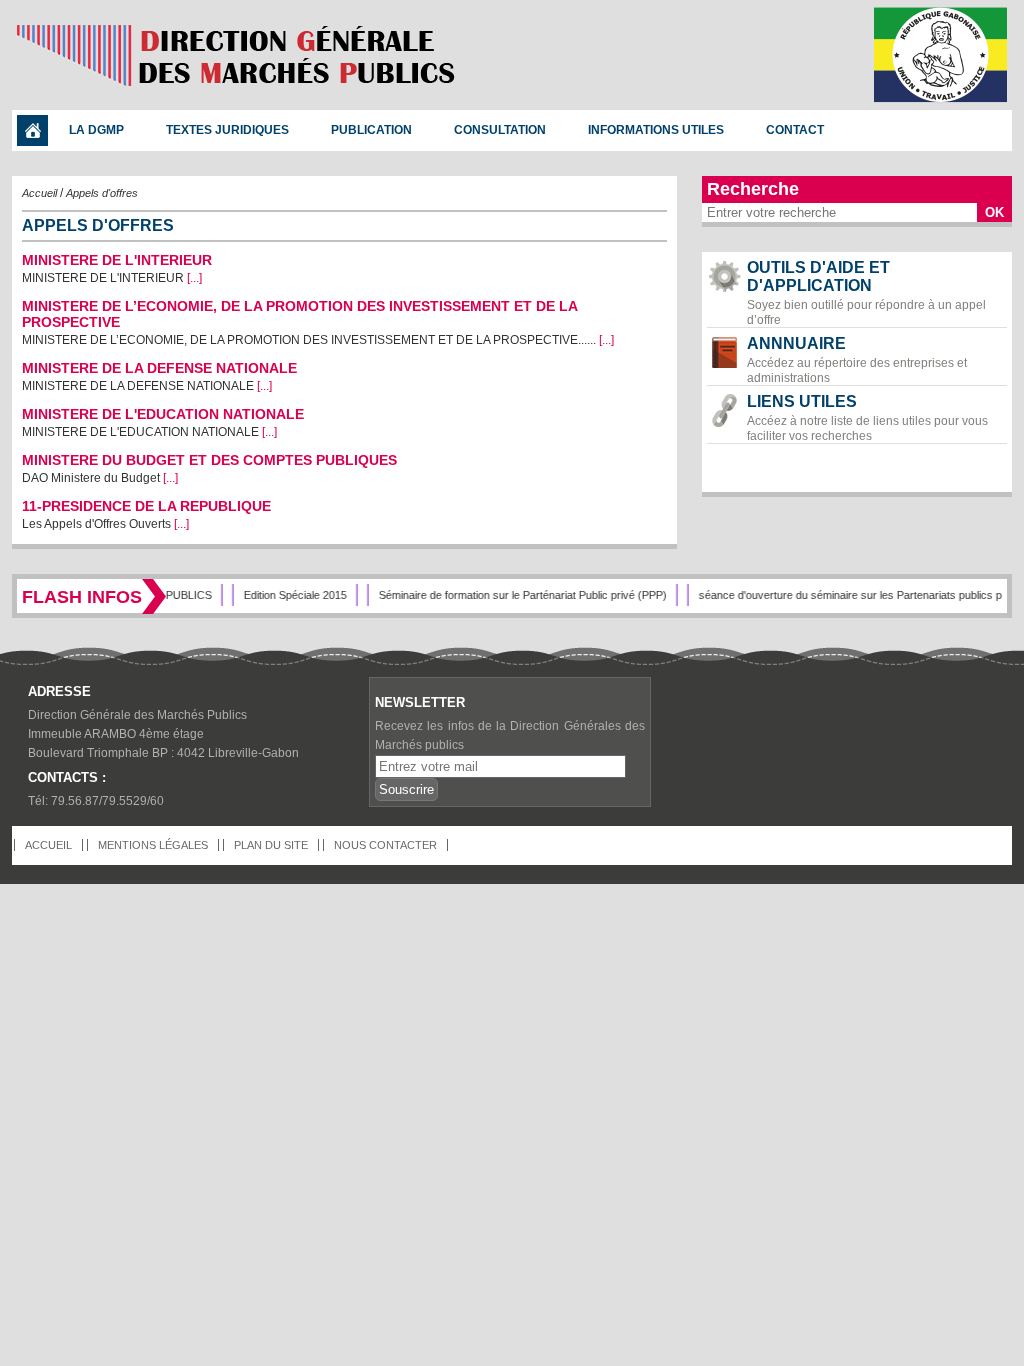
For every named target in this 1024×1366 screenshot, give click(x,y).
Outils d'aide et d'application (866, 293)
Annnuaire (857, 360)
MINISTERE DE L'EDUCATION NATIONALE (163, 414)
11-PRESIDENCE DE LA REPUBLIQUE (146, 506)
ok (994, 212)
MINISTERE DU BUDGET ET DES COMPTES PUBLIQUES (209, 460)
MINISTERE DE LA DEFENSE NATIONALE (159, 368)
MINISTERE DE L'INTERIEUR (117, 260)
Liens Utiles (867, 418)
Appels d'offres (102, 193)
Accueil (39, 193)
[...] (194, 278)
